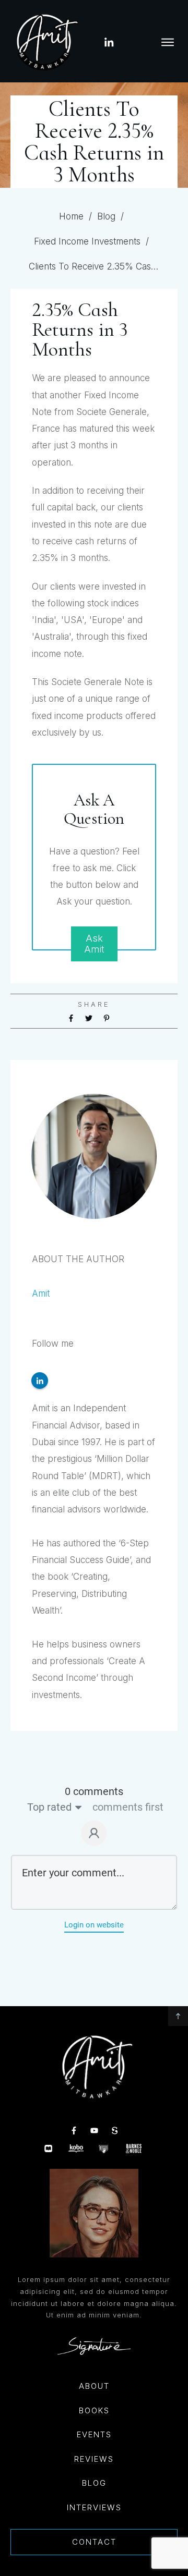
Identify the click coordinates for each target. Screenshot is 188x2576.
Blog (94, 2483)
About (94, 2386)
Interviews (94, 2507)
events (94, 2434)
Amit (41, 1293)
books (94, 2410)
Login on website (94, 1925)
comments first (128, 1807)
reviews (94, 2459)
